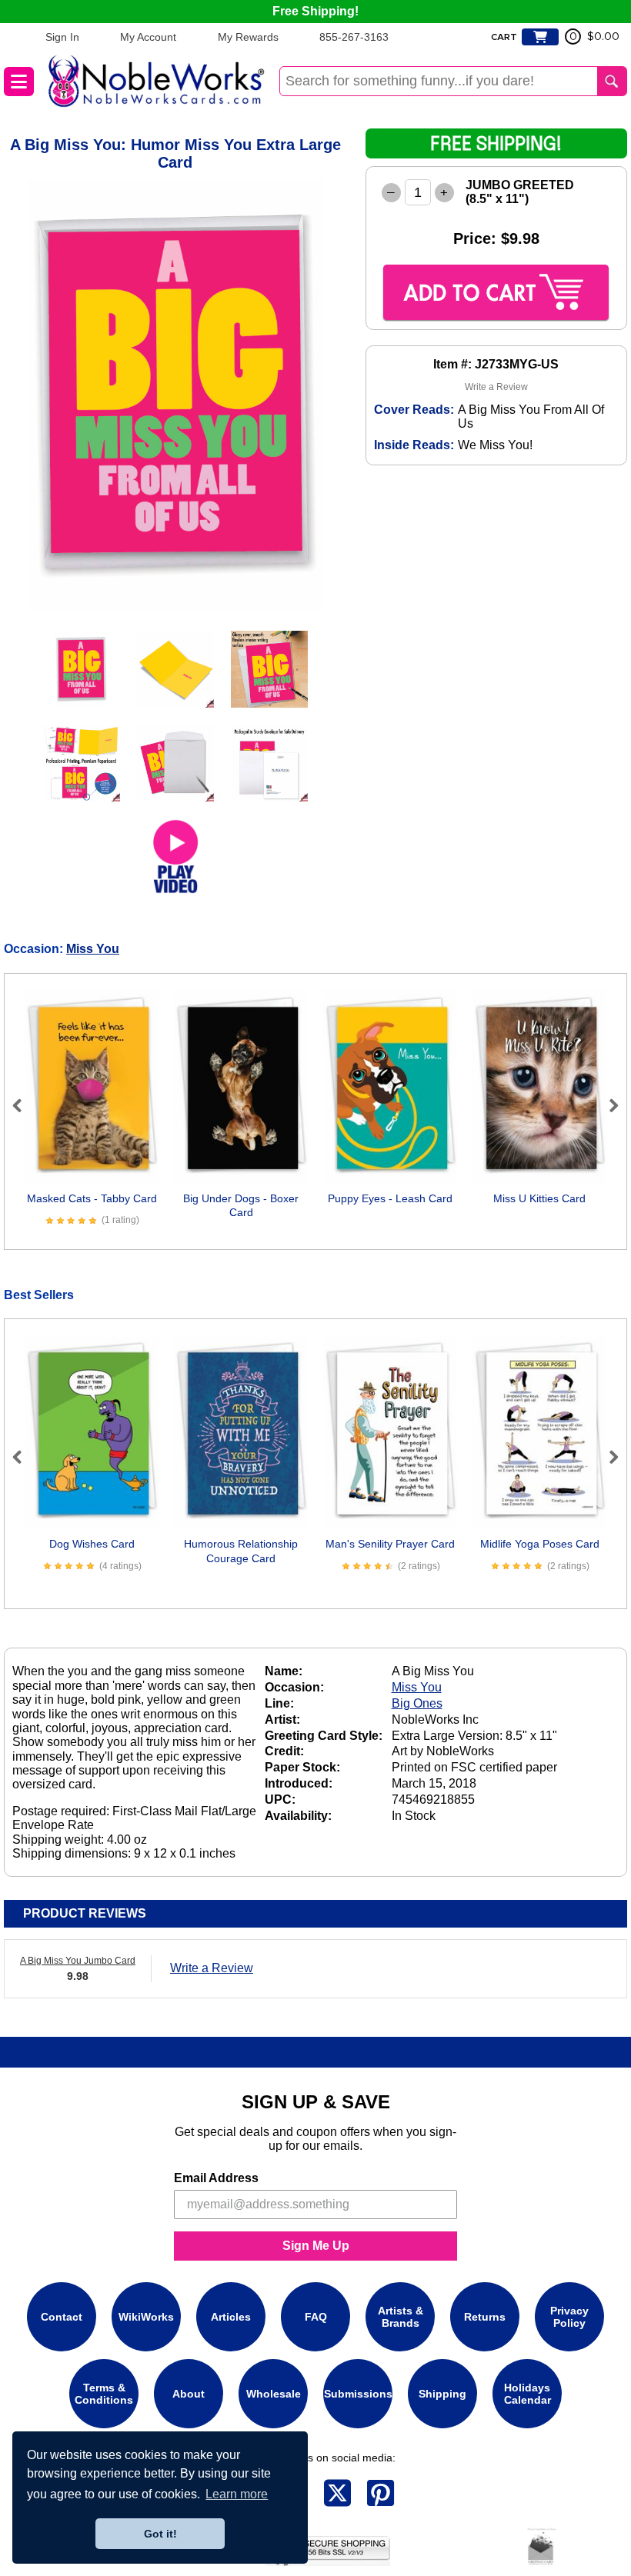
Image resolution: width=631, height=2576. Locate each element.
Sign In (62, 37)
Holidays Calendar (528, 2394)
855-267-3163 (354, 37)
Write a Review (496, 387)
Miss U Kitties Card (539, 1198)
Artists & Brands (401, 2317)
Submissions (358, 2394)
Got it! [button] (160, 2534)
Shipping (442, 2394)
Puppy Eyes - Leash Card (390, 1198)
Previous (24, 1105)
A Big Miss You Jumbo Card (78, 1961)
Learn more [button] (237, 2494)
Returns (485, 2317)
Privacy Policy (569, 2317)
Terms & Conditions (104, 2394)
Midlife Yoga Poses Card (540, 1544)
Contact (62, 2317)
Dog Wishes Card (92, 1544)
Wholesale (274, 2394)
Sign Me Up (316, 2246)
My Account (148, 37)
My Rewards (248, 37)
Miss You (93, 949)
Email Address (216, 2178)
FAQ (316, 2317)
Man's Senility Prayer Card (390, 1544)
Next (607, 1105)
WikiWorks (146, 2317)
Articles (231, 2317)
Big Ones (417, 1703)
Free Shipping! (315, 11)
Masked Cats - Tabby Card (92, 1198)
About (189, 2394)
